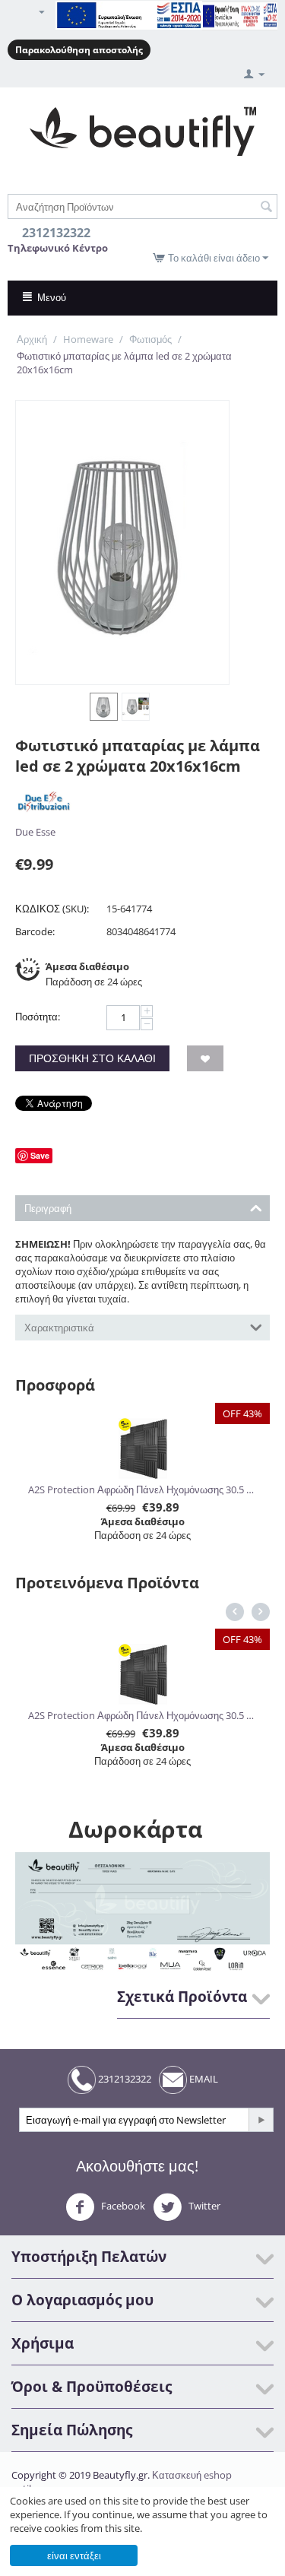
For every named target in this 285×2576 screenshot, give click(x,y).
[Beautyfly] (142, 130)
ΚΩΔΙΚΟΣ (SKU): (52, 909)
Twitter (203, 2206)
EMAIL (203, 2079)
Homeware (88, 339)
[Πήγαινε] (261, 2120)
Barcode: (35, 931)
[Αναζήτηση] (266, 208)
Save (40, 1155)
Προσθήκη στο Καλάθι (92, 1058)
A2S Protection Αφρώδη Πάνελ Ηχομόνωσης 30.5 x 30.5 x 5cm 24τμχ (143, 1489)
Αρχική (32, 339)
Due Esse (35, 832)
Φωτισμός (150, 339)
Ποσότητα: (38, 1017)
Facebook (122, 2206)
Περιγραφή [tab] (48, 1208)
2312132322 (123, 2079)
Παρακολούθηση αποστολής (79, 50)
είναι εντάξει (74, 2555)
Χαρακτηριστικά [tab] (59, 1328)
